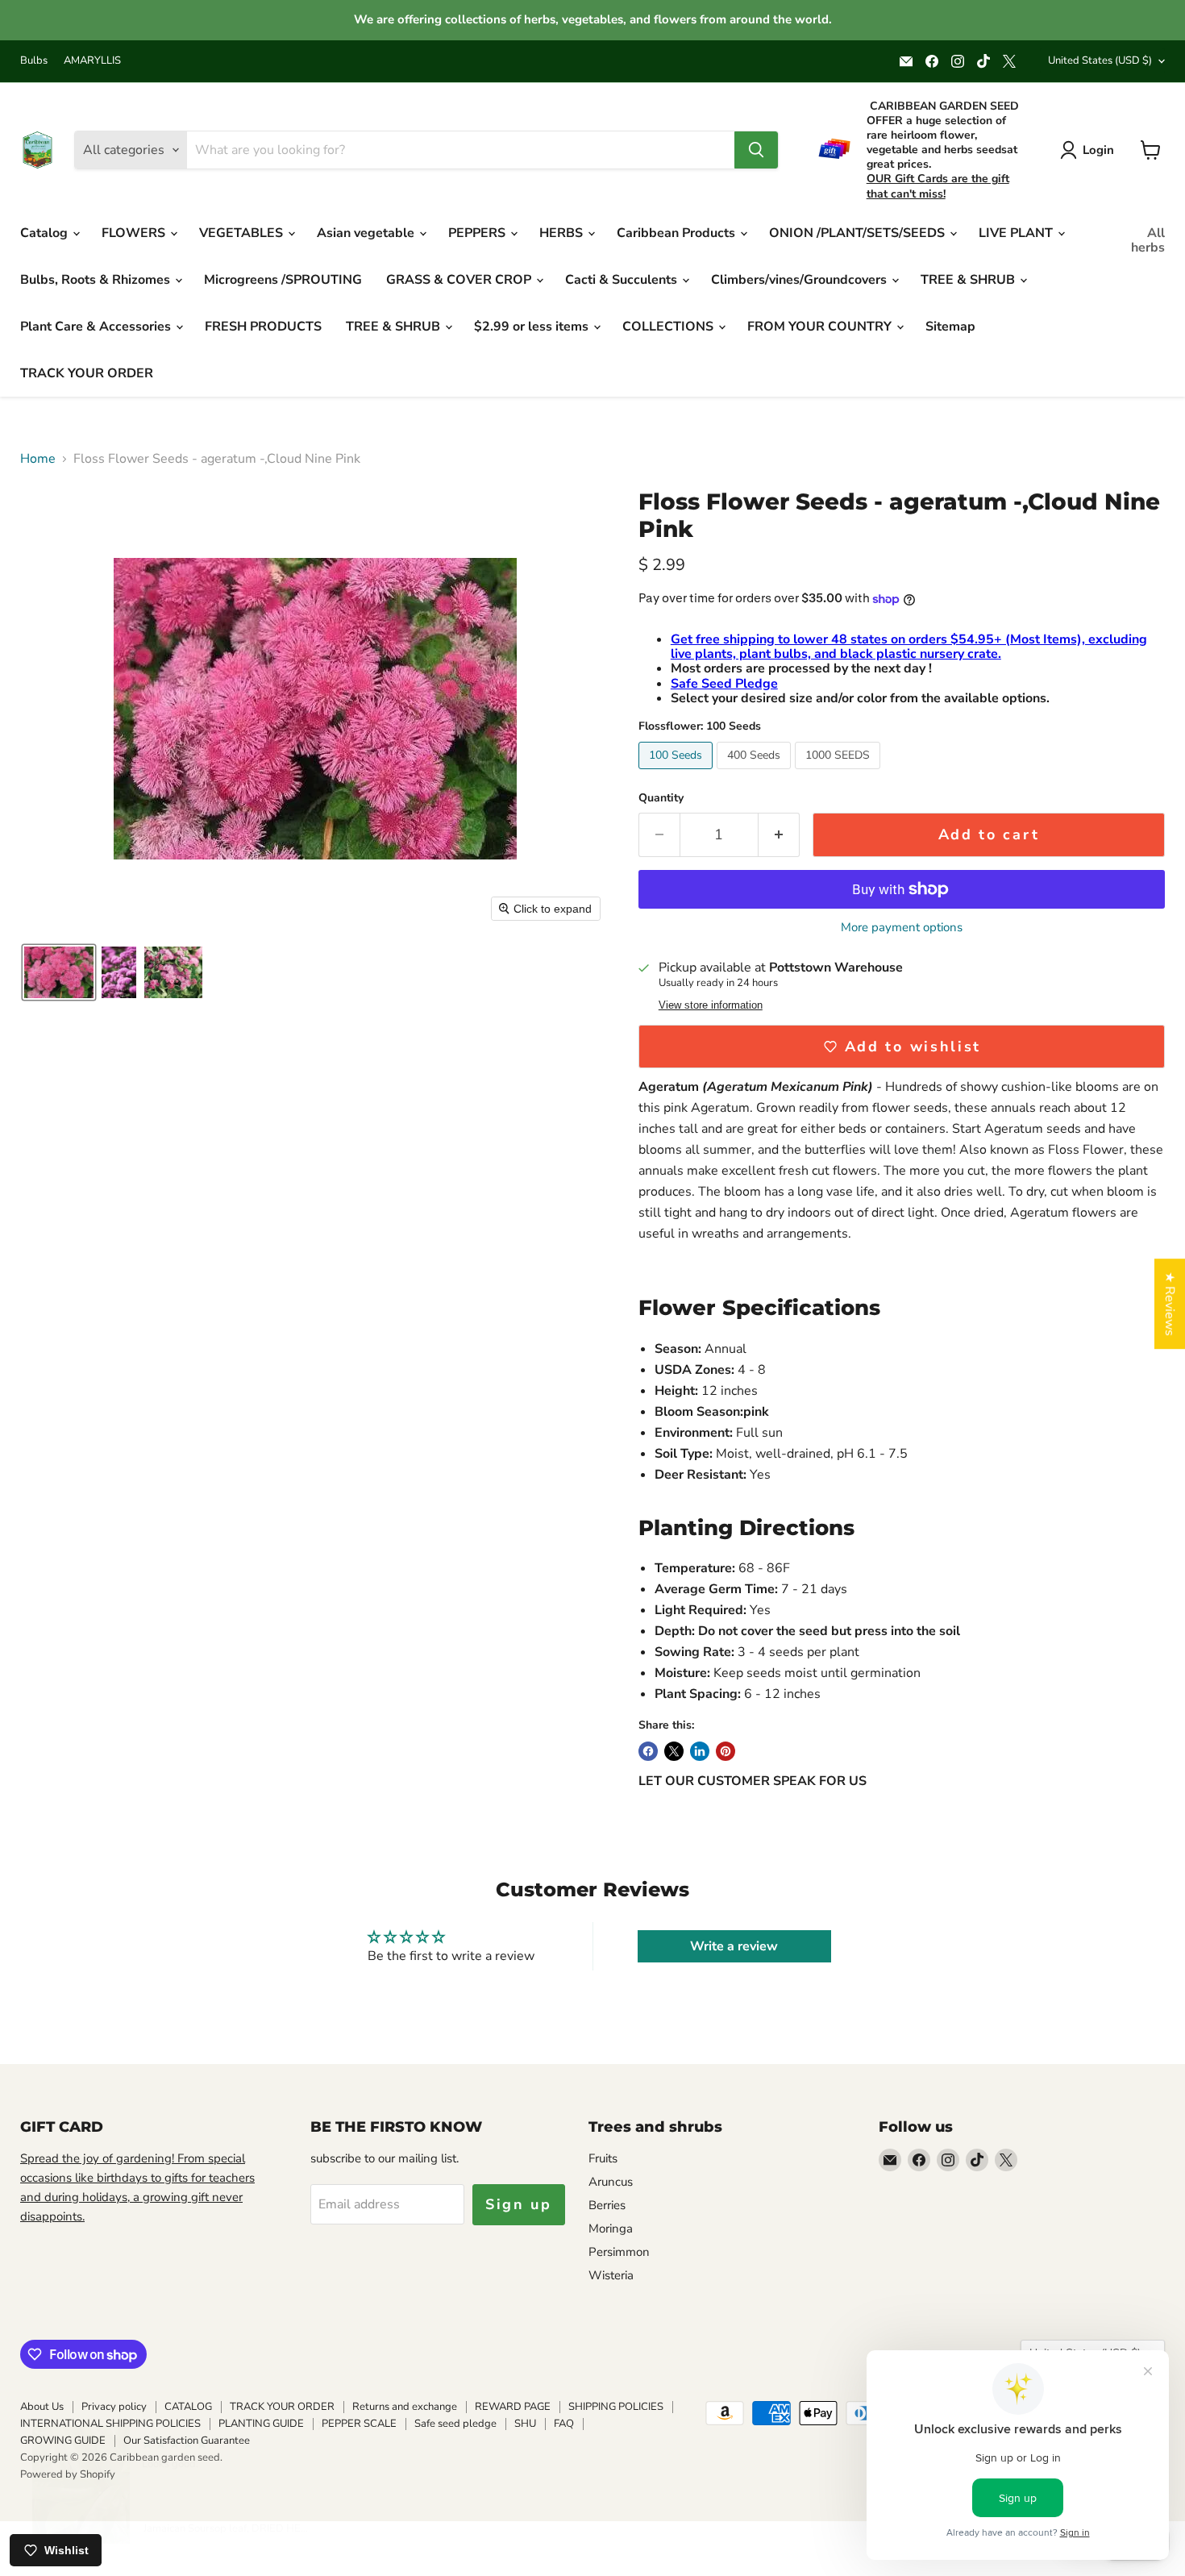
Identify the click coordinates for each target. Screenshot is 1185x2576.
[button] (59, 972)
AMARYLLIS (92, 61)
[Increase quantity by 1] (779, 835)
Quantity (661, 798)
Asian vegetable (367, 233)
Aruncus (611, 2182)
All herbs (1148, 240)
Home (38, 459)
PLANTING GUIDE (261, 2424)
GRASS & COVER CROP (460, 280)
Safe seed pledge (455, 2424)
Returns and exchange (405, 2407)
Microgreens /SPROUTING (283, 280)
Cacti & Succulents (623, 280)
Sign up (519, 2204)
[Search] (756, 150)
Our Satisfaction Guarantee (187, 2441)
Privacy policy (114, 2407)
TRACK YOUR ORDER (87, 373)
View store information (711, 1005)
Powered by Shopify (68, 2474)
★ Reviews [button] (1170, 1304)
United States (1100, 60)
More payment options (902, 928)
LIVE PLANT (1017, 233)
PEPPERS (478, 233)
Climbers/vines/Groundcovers (800, 280)
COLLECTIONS (669, 327)
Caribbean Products (678, 233)
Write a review (734, 1946)
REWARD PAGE (513, 2407)
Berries (607, 2205)
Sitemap (950, 327)
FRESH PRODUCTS (263, 327)
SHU (525, 2424)
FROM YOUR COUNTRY (821, 327)
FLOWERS (135, 233)
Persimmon (619, 2252)
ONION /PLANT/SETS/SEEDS (859, 233)
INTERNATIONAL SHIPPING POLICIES (110, 2424)
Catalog (46, 233)
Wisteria (611, 2275)
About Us (42, 2407)
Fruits (603, 2158)
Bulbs (34, 61)
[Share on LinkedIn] (700, 1751)
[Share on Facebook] (648, 1751)
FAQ (564, 2424)
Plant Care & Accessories (97, 327)
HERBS (563, 233)
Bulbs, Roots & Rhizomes (97, 280)
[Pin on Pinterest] (726, 1751)
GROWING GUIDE (63, 2441)
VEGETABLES (243, 233)
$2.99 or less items (533, 327)
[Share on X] (674, 1751)
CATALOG (188, 2407)
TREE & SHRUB (969, 280)
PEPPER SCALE (359, 2424)
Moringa (611, 2229)
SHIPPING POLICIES (616, 2407)
